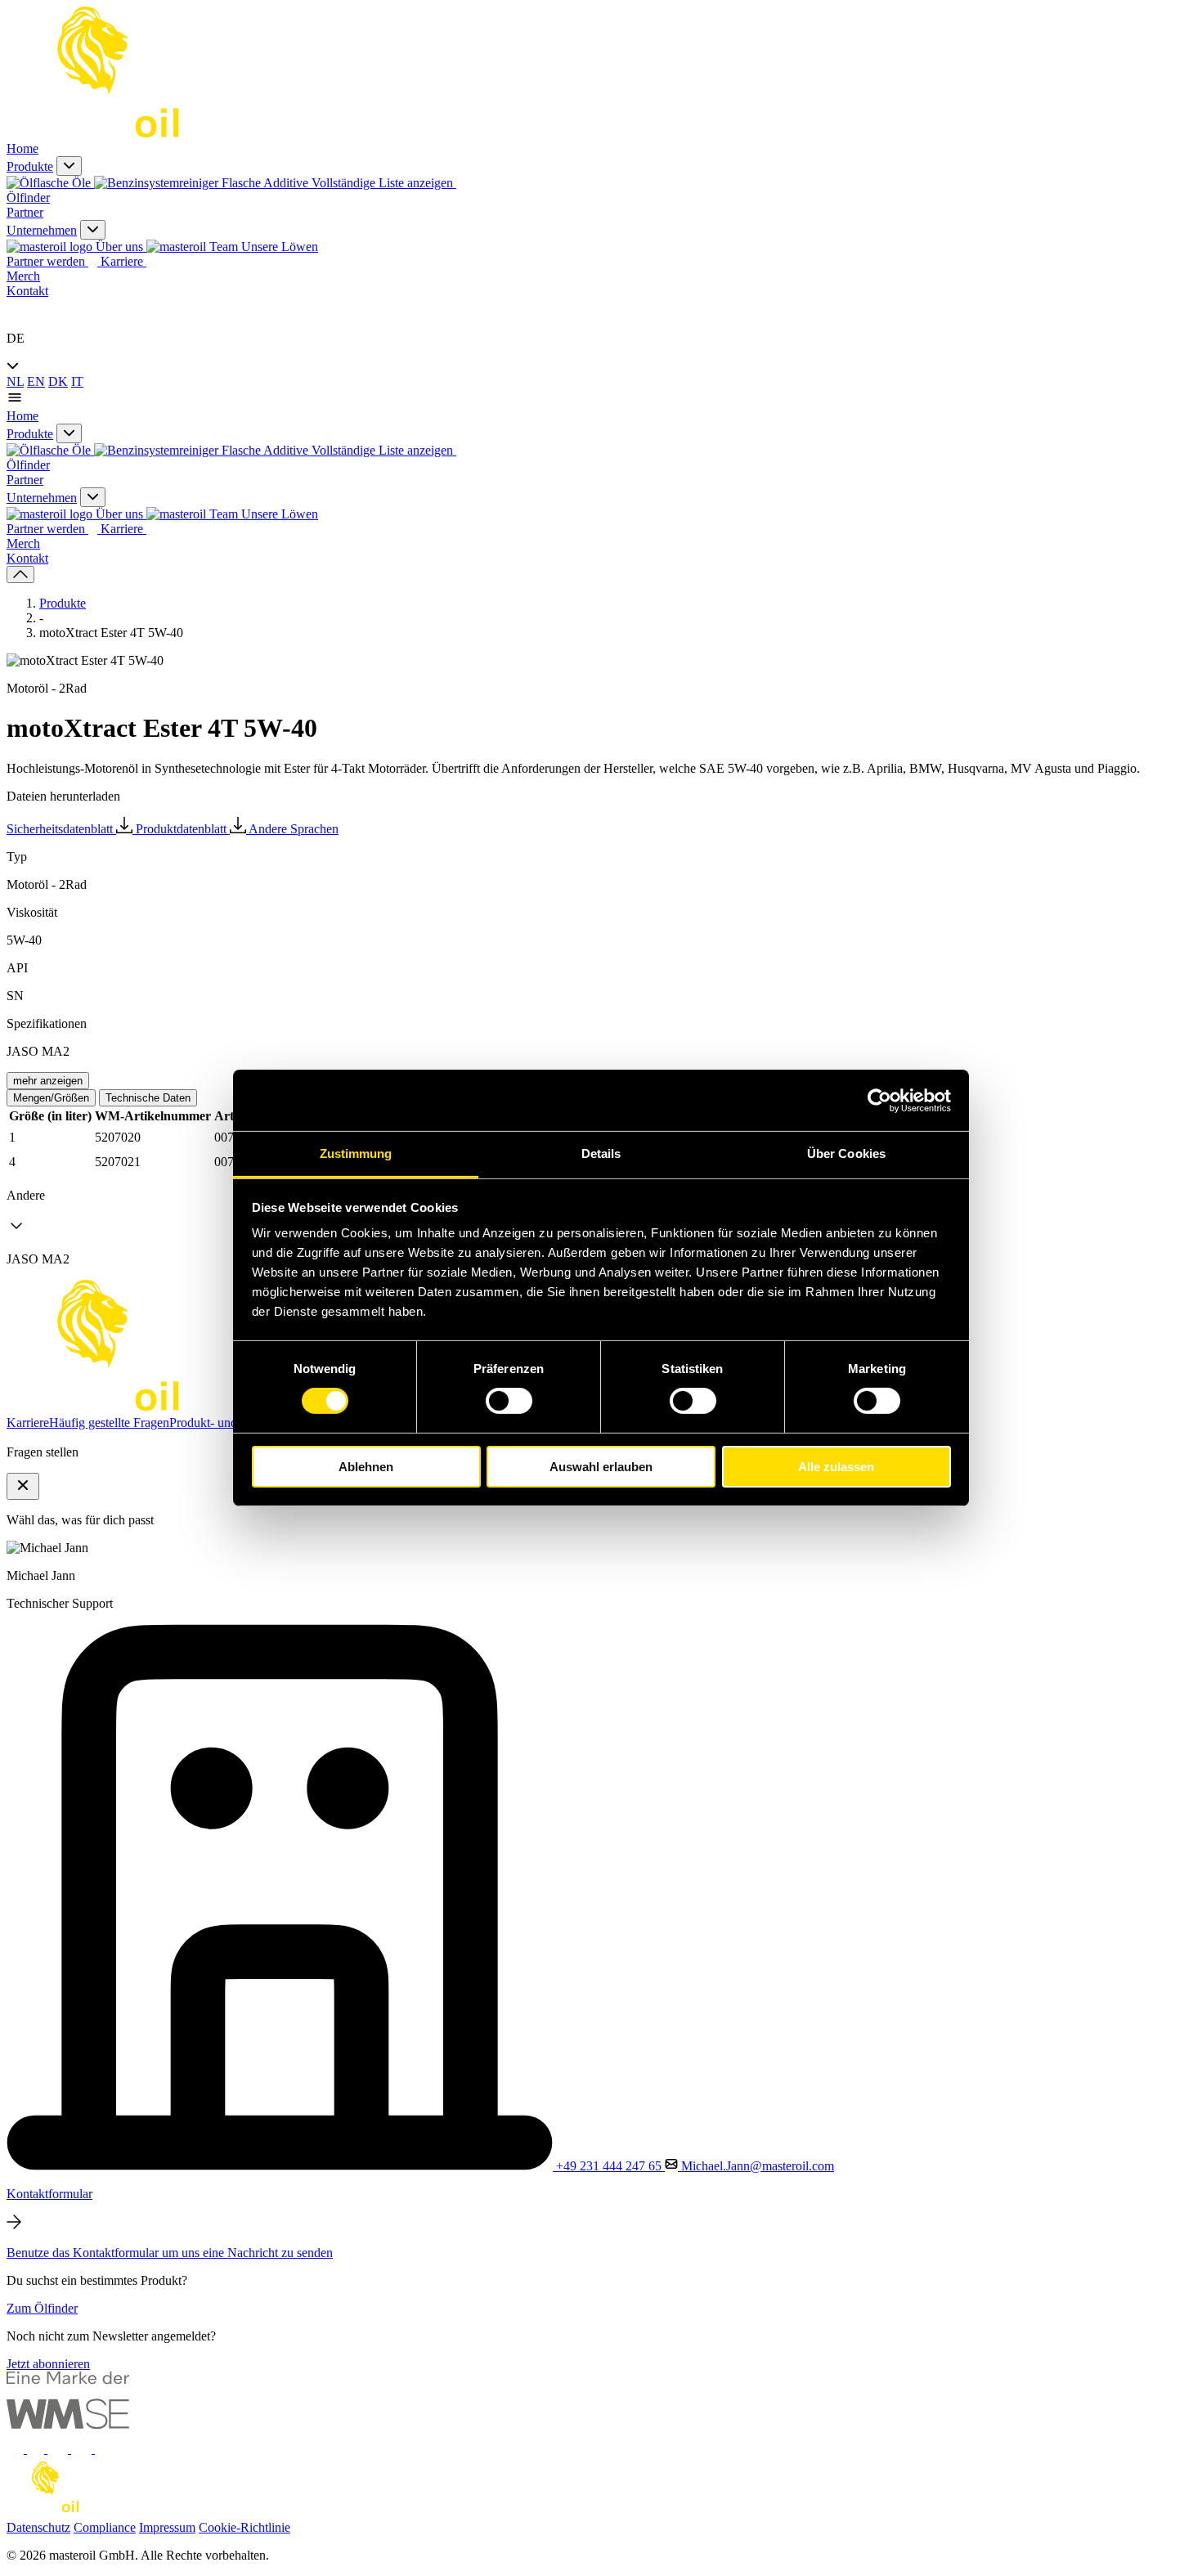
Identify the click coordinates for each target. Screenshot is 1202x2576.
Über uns (119, 247)
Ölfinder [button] (28, 197)
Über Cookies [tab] (846, 1153)
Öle (81, 183)
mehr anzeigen (48, 1081)
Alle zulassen (836, 1467)
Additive (286, 183)
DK (58, 381)
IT (77, 381)
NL (15, 381)
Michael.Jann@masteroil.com (756, 2166)
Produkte (63, 603)
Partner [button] (25, 212)
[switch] (509, 1401)
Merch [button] (23, 276)
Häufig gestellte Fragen (109, 1423)
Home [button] (22, 148)
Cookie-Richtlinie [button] (244, 2527)
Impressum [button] (167, 2527)
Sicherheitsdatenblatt (61, 829)
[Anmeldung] (15, 310)
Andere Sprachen (294, 829)
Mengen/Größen (51, 1098)
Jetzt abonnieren (48, 2364)
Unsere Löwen (278, 247)
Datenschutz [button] (38, 2527)
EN (36, 381)
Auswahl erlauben (601, 1467)
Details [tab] (601, 1153)
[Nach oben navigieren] (20, 574)
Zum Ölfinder (42, 2308)
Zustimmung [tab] (356, 1153)
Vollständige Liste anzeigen (384, 183)
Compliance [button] (105, 2527)
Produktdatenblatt (183, 829)
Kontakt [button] (27, 291)
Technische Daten (148, 1098)
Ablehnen (366, 1467)
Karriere (123, 261)
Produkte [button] (30, 166)
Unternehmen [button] (42, 230)
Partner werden (47, 261)
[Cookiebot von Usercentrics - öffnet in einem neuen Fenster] (879, 1100)
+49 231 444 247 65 (609, 2166)
